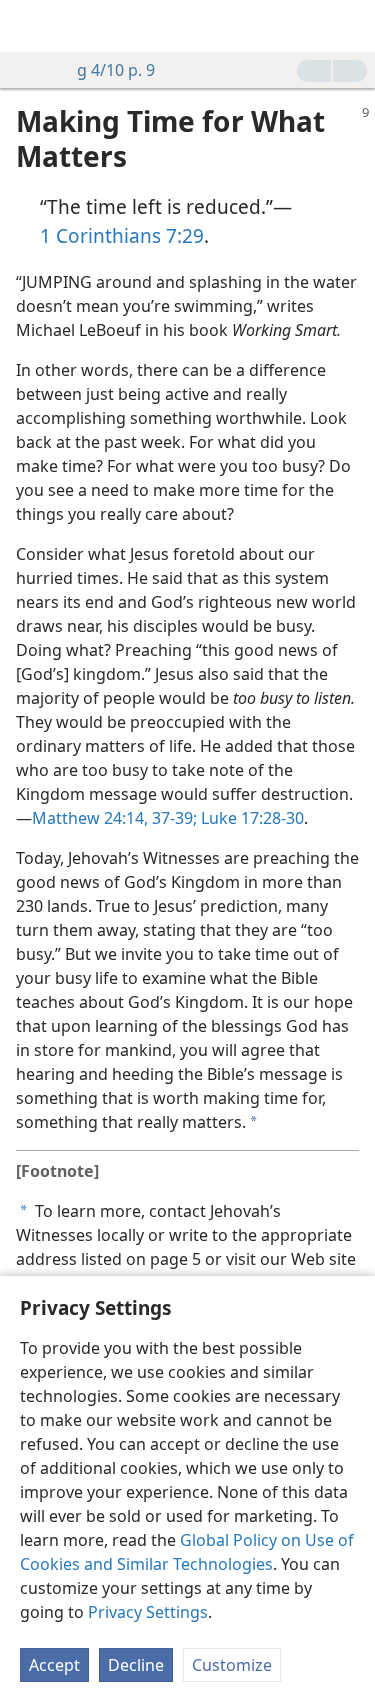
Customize (232, 1665)
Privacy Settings (148, 1612)
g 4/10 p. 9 (116, 70)
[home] (30, 26)
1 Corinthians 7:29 (122, 235)
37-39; (172, 818)
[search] (350, 26)
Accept (54, 1665)
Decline (136, 1665)
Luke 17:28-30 (250, 818)
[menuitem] (30, 26)
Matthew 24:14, (90, 818)
